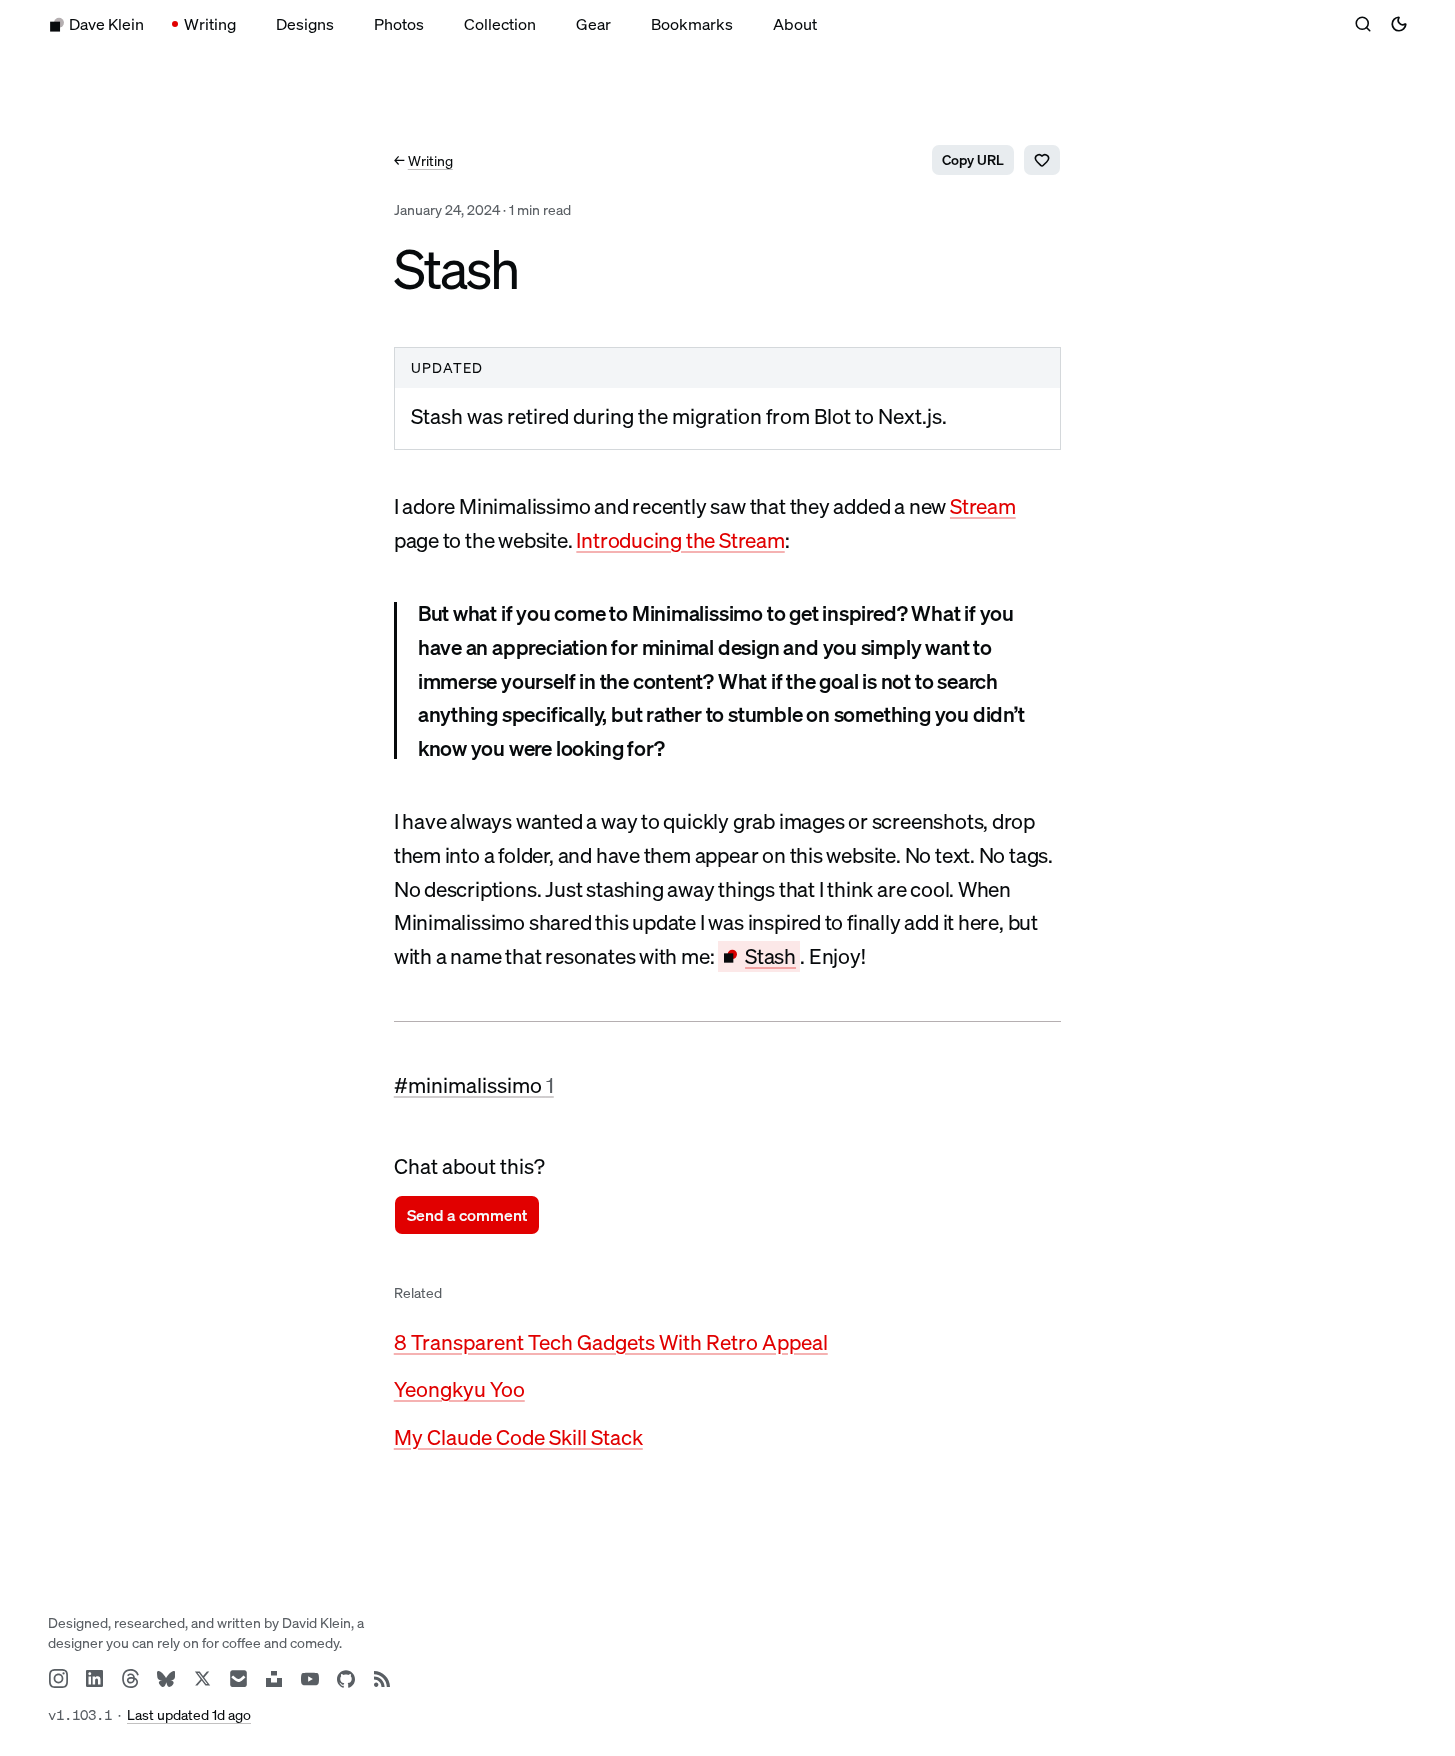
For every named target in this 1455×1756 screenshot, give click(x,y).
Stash (770, 956)
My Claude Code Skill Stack (518, 1437)
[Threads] (130, 1679)
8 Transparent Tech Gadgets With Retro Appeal (611, 1342)
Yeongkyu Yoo (459, 1389)
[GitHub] (346, 1679)
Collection (500, 24)
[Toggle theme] (1399, 24)
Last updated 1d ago (189, 1714)
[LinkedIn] (94, 1679)
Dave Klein (106, 24)
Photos (399, 24)
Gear (593, 24)
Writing (210, 24)
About (795, 24)
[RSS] (382, 1679)
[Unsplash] (274, 1679)
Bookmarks (692, 24)
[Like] (1042, 160)
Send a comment (467, 1215)
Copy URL (973, 159)
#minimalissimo (474, 1085)
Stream (983, 506)
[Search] (1363, 24)
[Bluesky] (166, 1679)
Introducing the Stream (680, 540)
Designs (305, 24)
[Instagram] (58, 1679)
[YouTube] (310, 1679)
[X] (202, 1679)
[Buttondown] (238, 1679)
